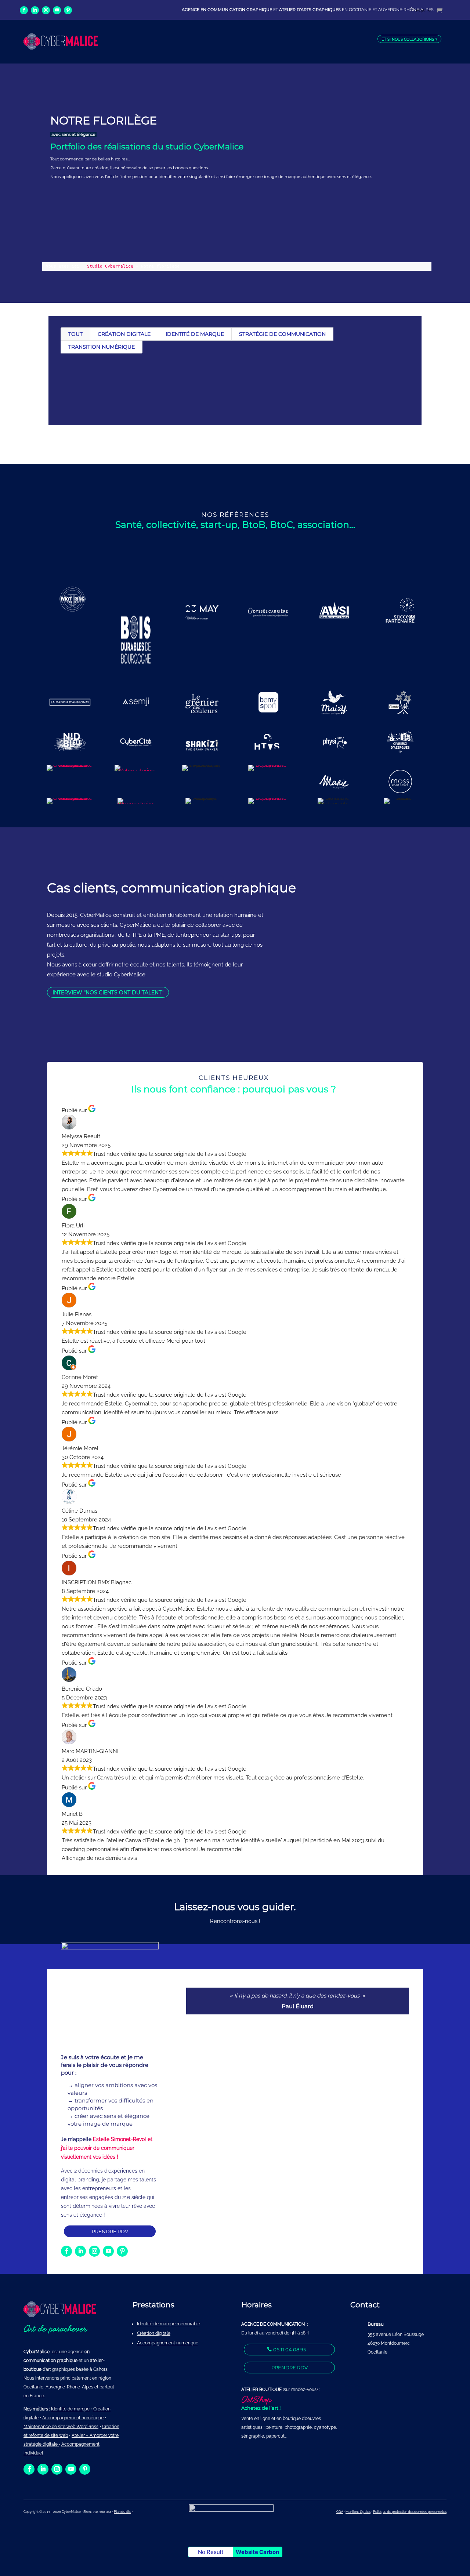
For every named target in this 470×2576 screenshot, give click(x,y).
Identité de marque (195, 334)
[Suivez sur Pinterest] (68, 10)
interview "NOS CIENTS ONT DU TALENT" (108, 993)
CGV (340, 2512)
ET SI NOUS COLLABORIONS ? (409, 39)
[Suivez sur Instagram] (46, 10)
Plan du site (122, 2512)
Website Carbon (257, 2552)
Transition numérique (102, 347)
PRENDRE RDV (110, 2231)
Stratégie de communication (282, 334)
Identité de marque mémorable (169, 2324)
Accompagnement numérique (168, 2343)
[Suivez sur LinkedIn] (35, 10)
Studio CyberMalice (110, 266)
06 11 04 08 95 (290, 2350)
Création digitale (124, 334)
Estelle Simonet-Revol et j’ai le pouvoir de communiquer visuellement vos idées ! (107, 2148)
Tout (75, 334)
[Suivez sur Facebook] (24, 10)
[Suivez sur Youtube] (57, 10)
